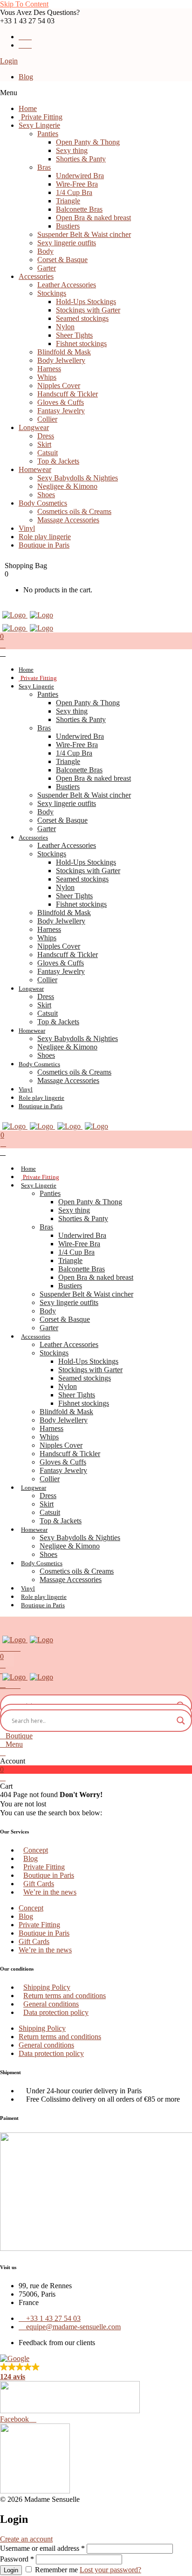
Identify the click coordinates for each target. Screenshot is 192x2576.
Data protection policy (56, 2012)
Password (17, 2559)
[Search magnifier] (181, 1721)
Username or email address (42, 2548)
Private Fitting (44, 1867)
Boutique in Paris (49, 1875)
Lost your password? (110, 2570)
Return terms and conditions (65, 1996)
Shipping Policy (47, 1987)
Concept (36, 1850)
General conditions (51, 2004)
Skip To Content (24, 4)
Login (9, 61)
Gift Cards (39, 1884)
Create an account (26, 2539)
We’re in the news (50, 1892)
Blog (26, 77)
